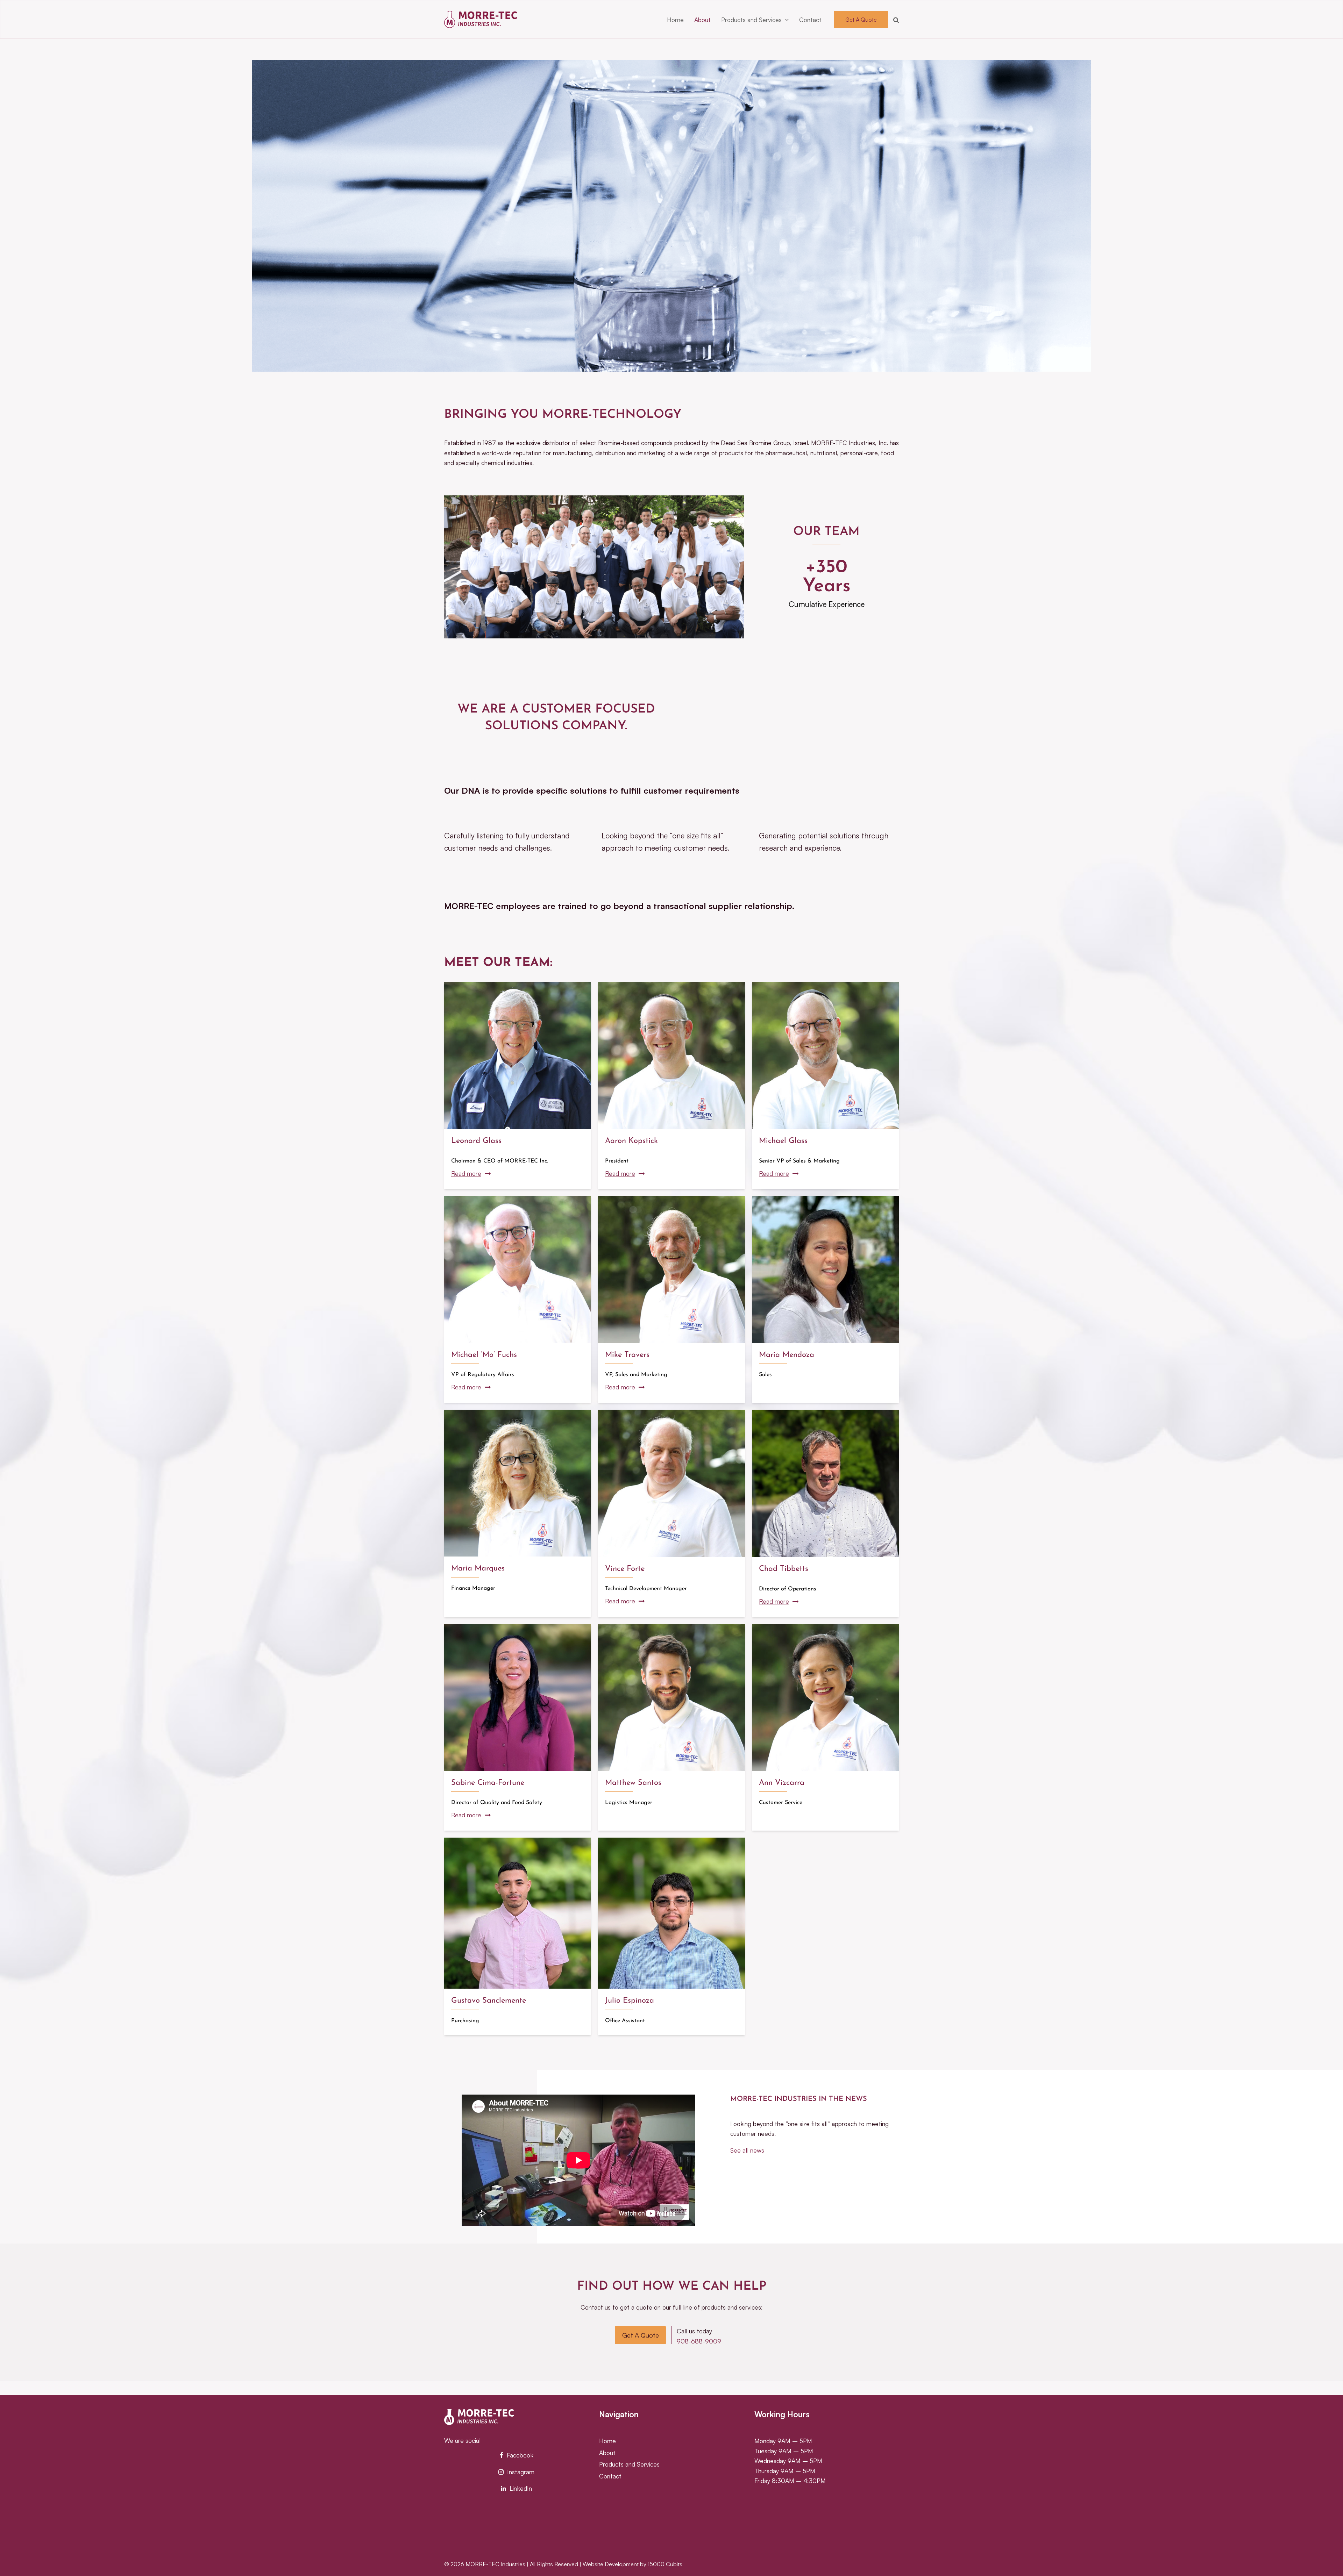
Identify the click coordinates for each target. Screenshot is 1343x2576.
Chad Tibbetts (784, 1569)
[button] (896, 20)
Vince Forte (625, 1569)
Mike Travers (627, 1355)
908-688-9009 (699, 2341)
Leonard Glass (476, 1141)
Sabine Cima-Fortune (488, 1783)
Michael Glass (783, 1141)
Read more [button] (466, 1173)
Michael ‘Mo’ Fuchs (484, 1355)
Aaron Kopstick (631, 1141)
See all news (747, 2150)
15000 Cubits (665, 2564)
